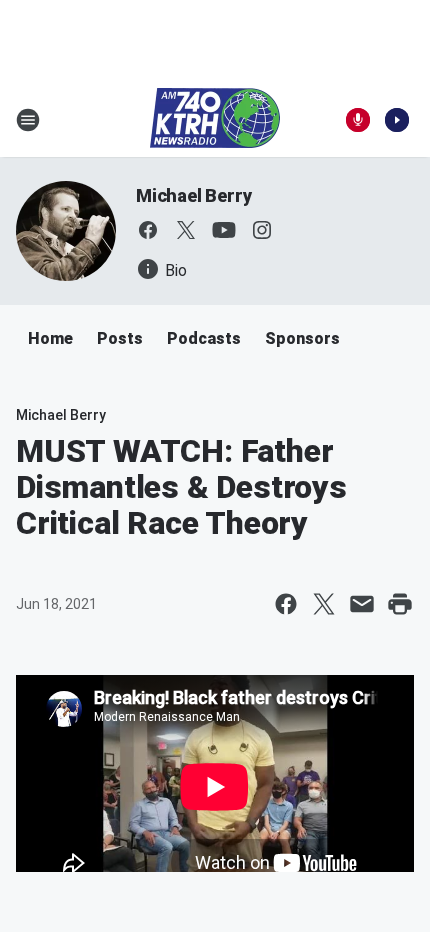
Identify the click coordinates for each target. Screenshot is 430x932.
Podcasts (204, 338)
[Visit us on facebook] (148, 230)
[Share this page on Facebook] (286, 604)
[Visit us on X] (186, 230)
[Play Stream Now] (397, 120)
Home (50, 338)
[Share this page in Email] (362, 604)
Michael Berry (193, 195)
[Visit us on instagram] (262, 230)
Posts (120, 338)
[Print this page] (400, 604)
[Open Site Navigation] (28, 120)
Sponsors (302, 338)
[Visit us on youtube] (224, 230)
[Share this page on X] (324, 604)
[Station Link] (215, 120)
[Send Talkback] (358, 120)
